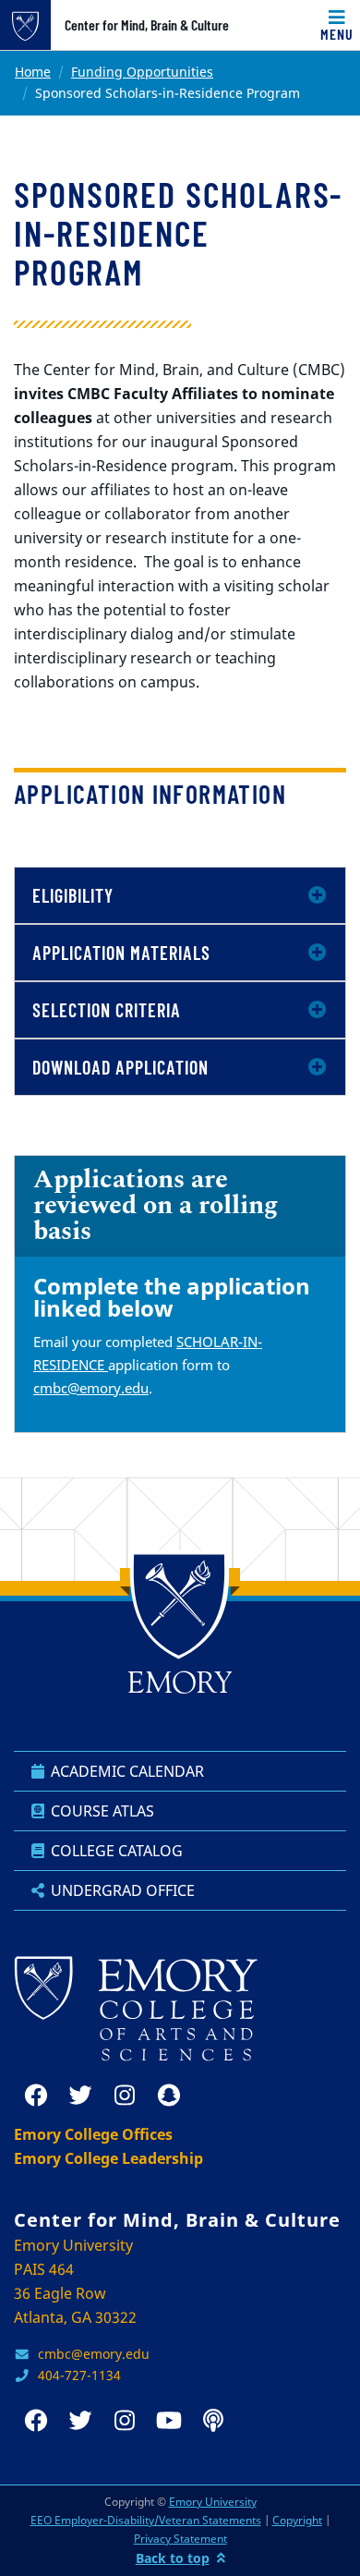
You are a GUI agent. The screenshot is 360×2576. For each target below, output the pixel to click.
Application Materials (121, 953)
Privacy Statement (180, 2539)
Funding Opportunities (142, 72)
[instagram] (125, 2096)
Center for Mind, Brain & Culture (147, 25)
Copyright (297, 2520)
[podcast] (213, 2421)
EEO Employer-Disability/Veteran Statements (146, 2520)
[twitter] (80, 2096)
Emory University (213, 2502)
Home (33, 72)
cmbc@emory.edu (91, 1388)
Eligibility (73, 895)
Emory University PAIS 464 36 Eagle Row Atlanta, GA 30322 (75, 2281)
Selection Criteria (107, 1010)
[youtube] (169, 2421)
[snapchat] (169, 2096)
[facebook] (36, 2096)
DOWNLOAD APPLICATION (120, 1067)
